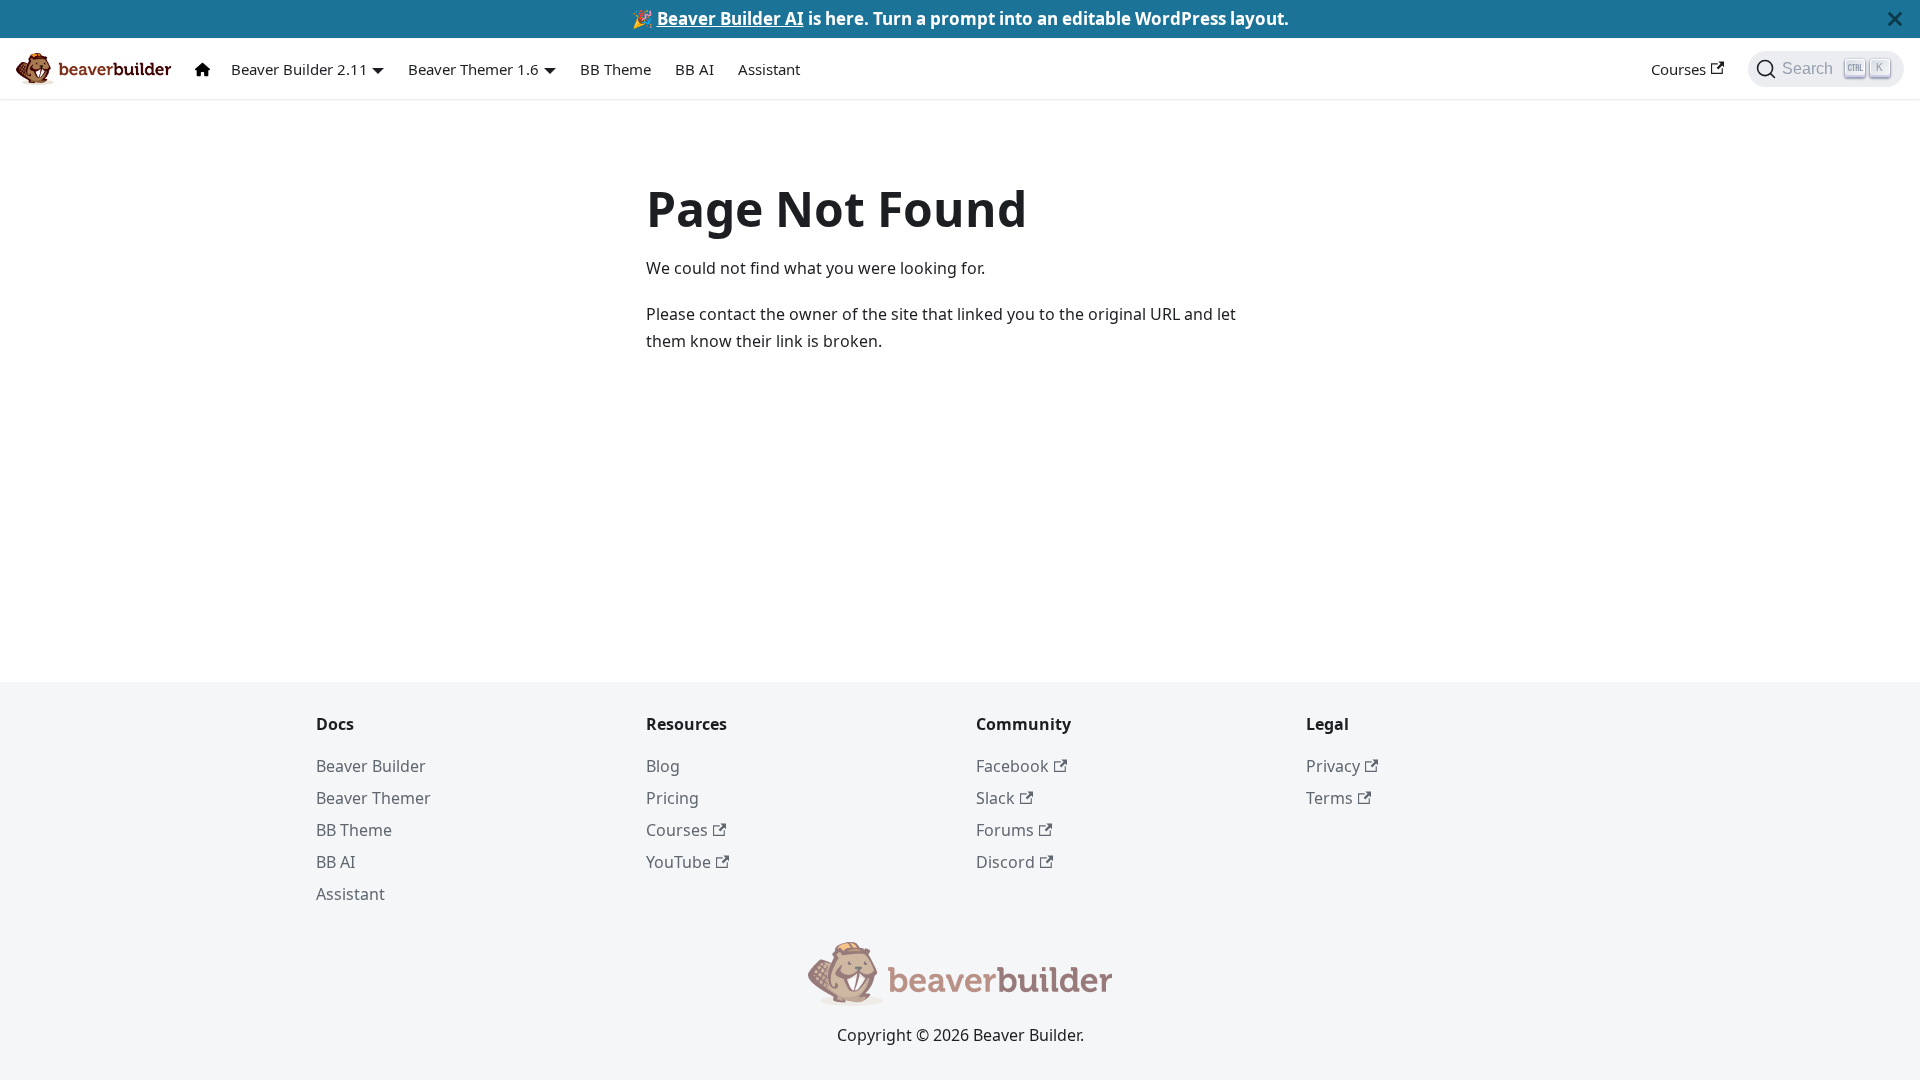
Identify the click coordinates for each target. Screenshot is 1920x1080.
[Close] (1895, 19)
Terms (1329, 798)
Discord (1005, 862)
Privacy (1333, 766)
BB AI (694, 69)
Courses (1678, 69)
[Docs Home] (207, 69)
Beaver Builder (371, 766)
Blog (663, 766)
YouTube (678, 862)
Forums (1005, 830)
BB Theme (615, 69)
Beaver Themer (373, 798)
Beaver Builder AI (730, 18)
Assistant (769, 69)
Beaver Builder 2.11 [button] (299, 69)
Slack (995, 798)
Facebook (1012, 766)
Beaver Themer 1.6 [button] (473, 69)
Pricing (672, 798)
